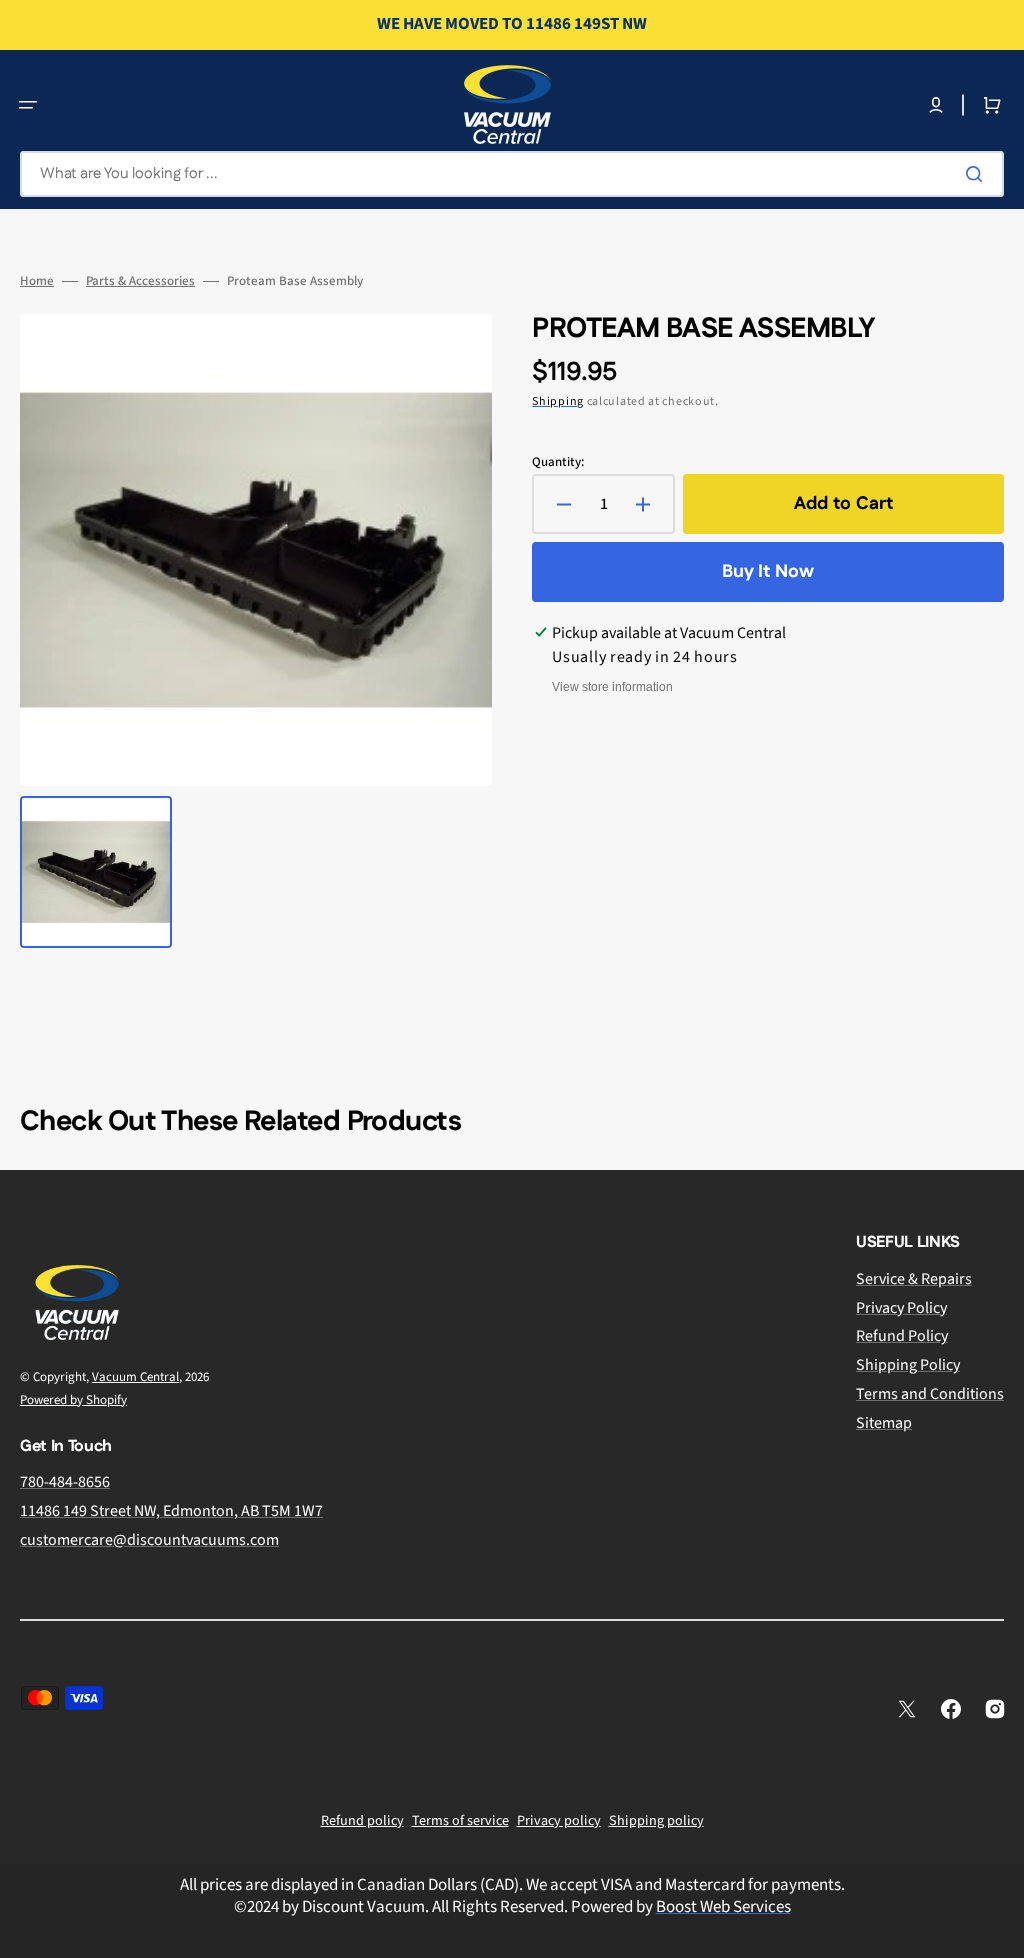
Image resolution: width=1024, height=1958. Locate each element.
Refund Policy (902, 1336)
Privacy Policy (901, 1308)
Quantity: (558, 462)
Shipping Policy (908, 1365)
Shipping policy (656, 1821)
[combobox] (512, 174)
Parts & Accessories (140, 281)
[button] (28, 105)
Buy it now (768, 572)
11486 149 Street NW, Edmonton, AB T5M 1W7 (171, 1511)
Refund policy (362, 1821)
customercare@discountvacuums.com (149, 1540)
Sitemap (884, 1423)
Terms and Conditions (930, 1394)
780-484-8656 (65, 1482)
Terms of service (460, 1821)
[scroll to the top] (998, 1932)
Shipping (558, 401)
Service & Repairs (914, 1279)
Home (37, 281)
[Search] (978, 174)
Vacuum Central (135, 1377)
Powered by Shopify (73, 1400)
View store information (612, 687)
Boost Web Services (723, 1907)
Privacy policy (559, 1821)
